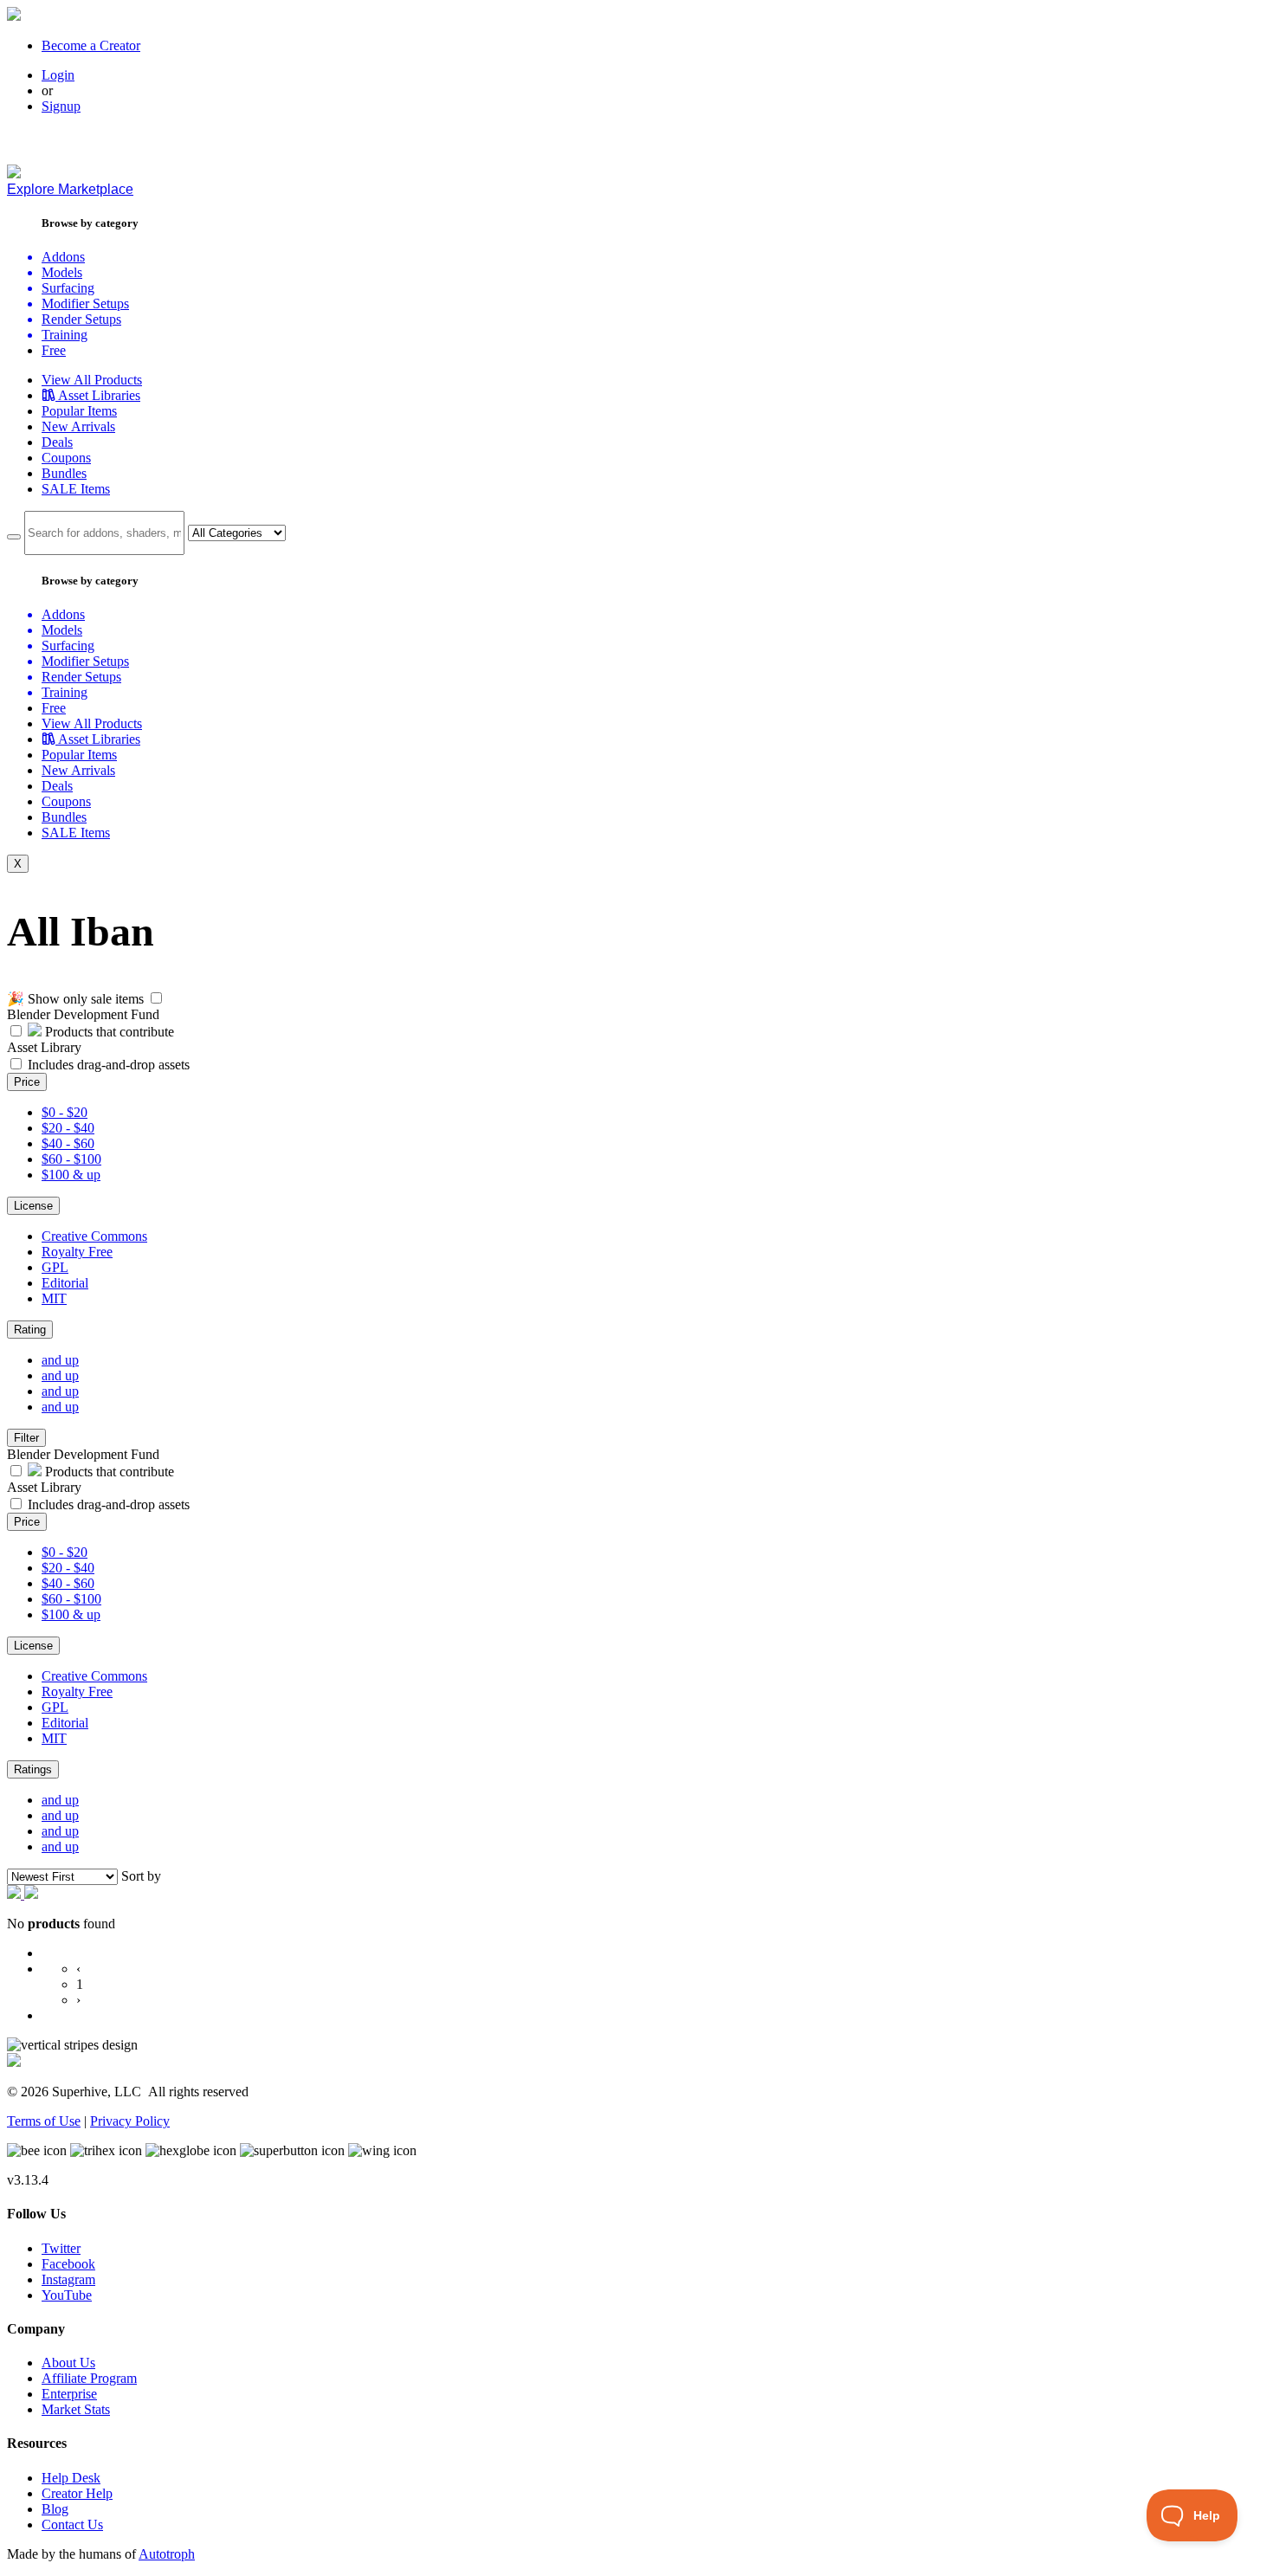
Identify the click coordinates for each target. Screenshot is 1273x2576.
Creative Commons (94, 1236)
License (33, 1206)
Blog (55, 2509)
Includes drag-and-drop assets (109, 1065)
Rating (30, 1330)
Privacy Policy (130, 2121)
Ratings (33, 1769)
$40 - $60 (68, 1143)
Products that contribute (108, 1032)
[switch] (156, 998)
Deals (57, 442)
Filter (26, 1438)
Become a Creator (91, 45)
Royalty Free (77, 1252)
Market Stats (76, 2409)
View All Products (92, 380)
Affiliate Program (89, 2378)
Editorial (65, 1283)
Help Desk (71, 2478)
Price (27, 1082)
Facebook (68, 2264)
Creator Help (77, 2493)
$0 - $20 (65, 1112)
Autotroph (167, 2554)
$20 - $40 (68, 1128)
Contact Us (72, 2524)
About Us (68, 2363)
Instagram (68, 2279)
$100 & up (71, 1175)
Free (54, 350)
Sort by (141, 1876)
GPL (55, 1267)
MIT (54, 1298)
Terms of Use (44, 2121)
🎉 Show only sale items (75, 999)
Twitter (61, 2248)
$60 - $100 (71, 1159)
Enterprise (69, 2394)
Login (58, 75)
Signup (61, 106)
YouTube (67, 2295)
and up (60, 1360)
